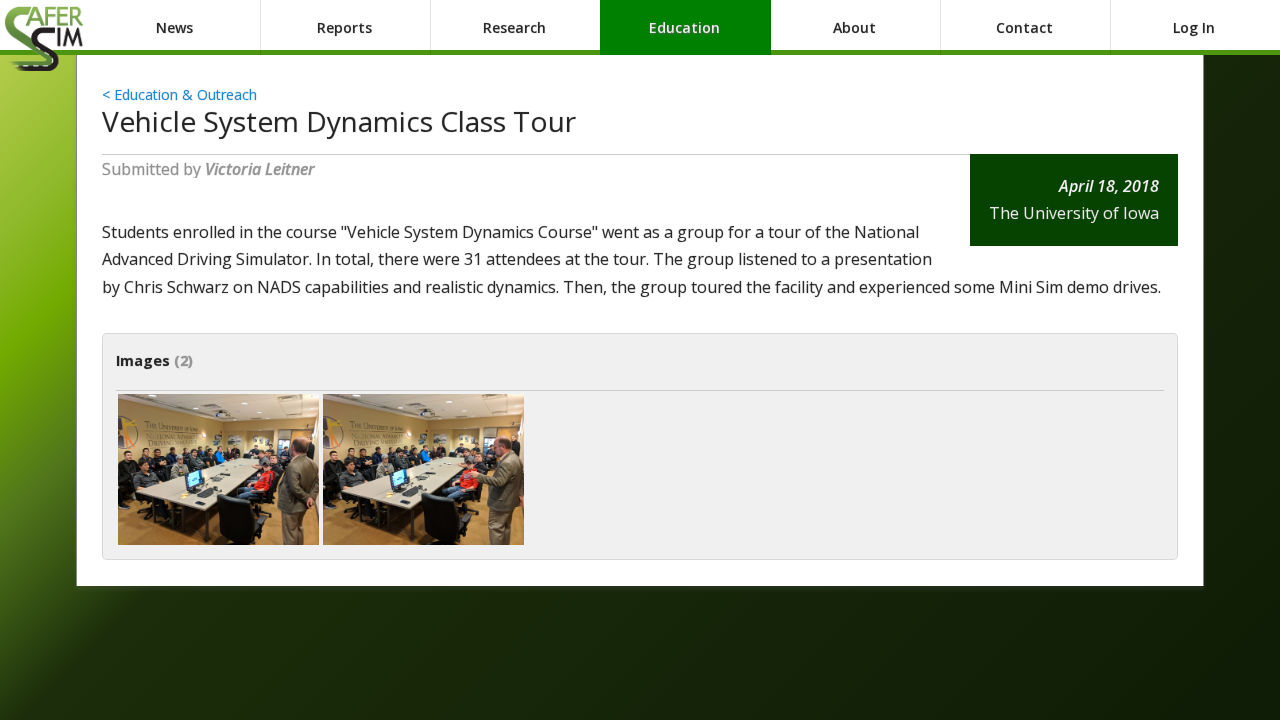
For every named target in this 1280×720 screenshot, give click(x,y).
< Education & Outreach (179, 94)
